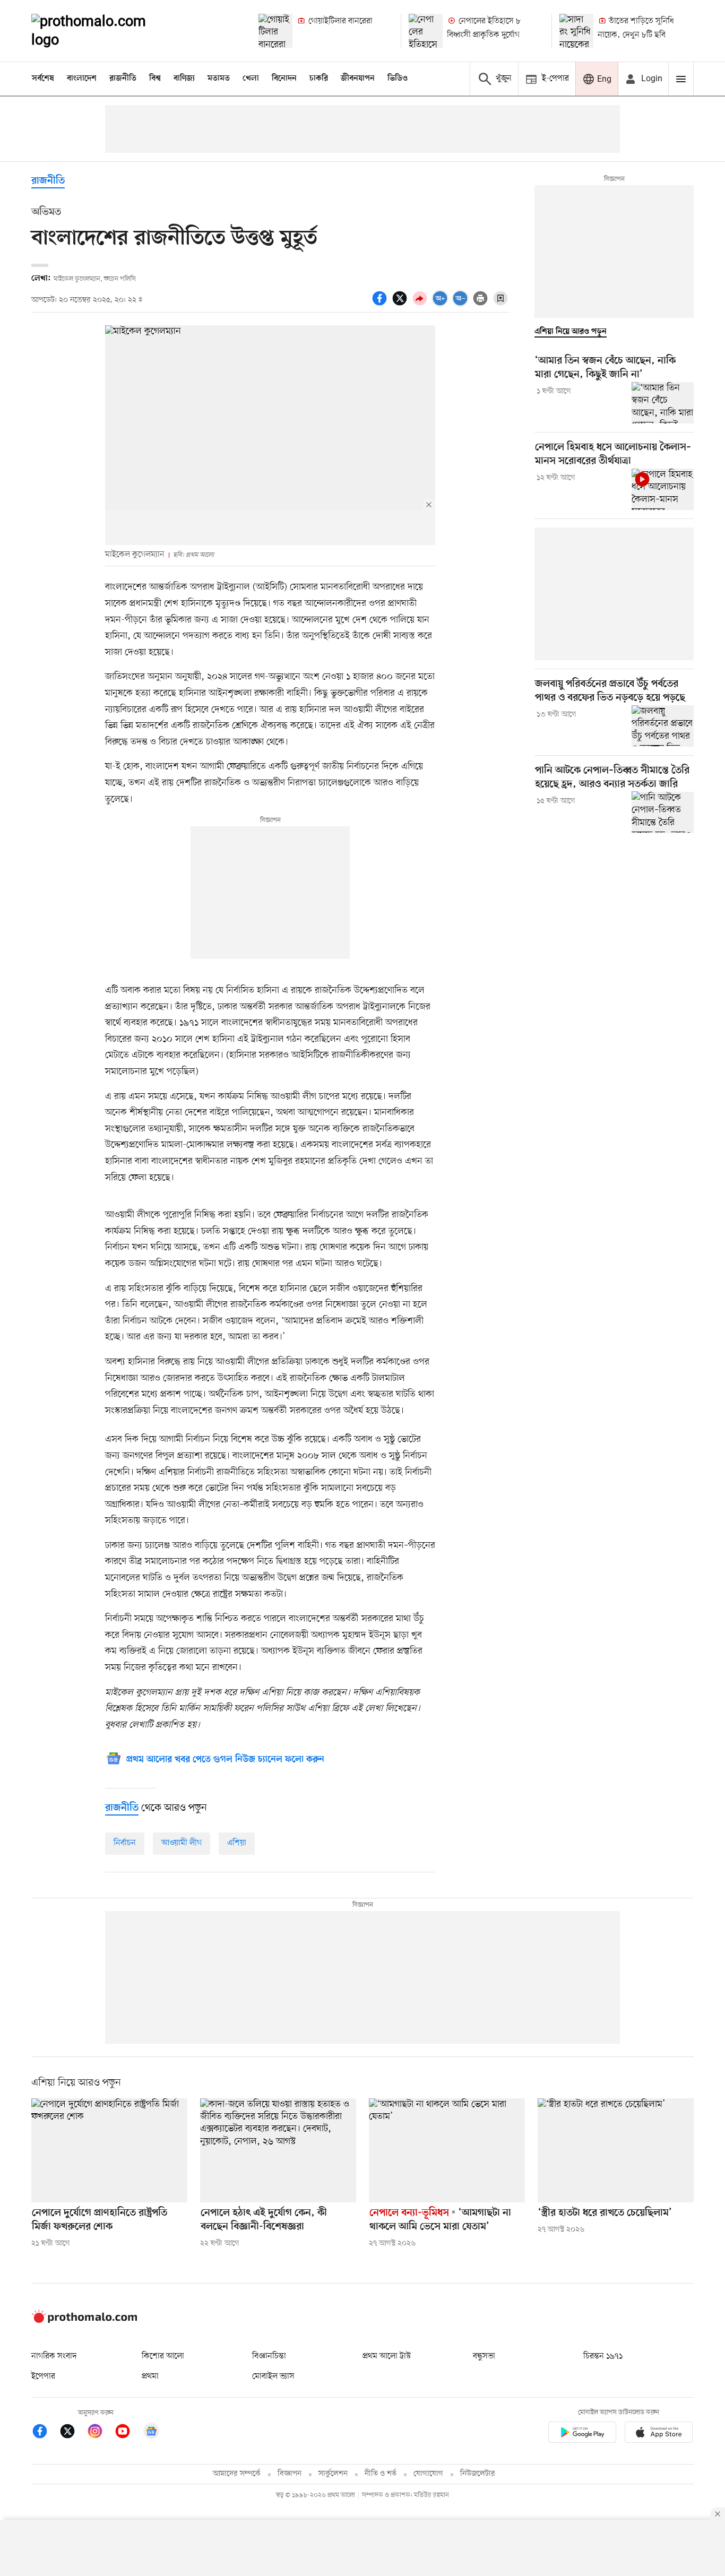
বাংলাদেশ (82, 79)
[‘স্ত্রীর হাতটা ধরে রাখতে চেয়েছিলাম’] (616, 2150)
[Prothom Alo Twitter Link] (73, 2433)
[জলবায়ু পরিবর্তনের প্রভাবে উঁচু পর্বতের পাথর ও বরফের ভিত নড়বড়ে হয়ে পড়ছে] (663, 726)
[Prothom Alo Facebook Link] (45, 2433)
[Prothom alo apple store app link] (659, 2434)
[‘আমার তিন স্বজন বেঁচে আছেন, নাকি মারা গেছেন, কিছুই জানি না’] (663, 403)
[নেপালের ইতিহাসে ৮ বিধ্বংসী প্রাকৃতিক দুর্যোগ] (426, 31)
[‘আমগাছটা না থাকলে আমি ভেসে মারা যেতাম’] (447, 2150)
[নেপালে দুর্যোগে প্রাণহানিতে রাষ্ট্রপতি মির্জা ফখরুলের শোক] (109, 2150)
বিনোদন (284, 79)
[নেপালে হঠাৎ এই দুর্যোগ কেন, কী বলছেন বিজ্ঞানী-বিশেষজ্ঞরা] (278, 2150)
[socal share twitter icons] (401, 304)
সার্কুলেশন (333, 2474)
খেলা (251, 79)
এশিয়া (237, 1843)
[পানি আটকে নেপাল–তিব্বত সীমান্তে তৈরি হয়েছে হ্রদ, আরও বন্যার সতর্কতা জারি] (663, 812)
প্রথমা (150, 2376)
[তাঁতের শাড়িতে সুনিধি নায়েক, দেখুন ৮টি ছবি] (576, 31)
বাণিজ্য (184, 79)
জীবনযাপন (358, 79)
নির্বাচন (125, 1843)
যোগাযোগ (428, 2474)
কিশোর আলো (163, 2356)
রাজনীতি (123, 79)
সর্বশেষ (43, 79)
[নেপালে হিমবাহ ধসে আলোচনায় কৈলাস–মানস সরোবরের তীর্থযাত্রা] (663, 489)
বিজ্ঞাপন (290, 2474)
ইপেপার (43, 2376)
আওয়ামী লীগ (182, 1843)
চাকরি (319, 79)
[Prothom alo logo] (84, 2321)
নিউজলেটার (478, 2474)
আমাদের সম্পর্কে (237, 2474)
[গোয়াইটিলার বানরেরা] (275, 31)
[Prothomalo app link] (582, 2434)
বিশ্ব (155, 79)
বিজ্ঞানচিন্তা (269, 2356)
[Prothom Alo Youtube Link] (128, 2433)
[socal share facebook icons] (381, 304)
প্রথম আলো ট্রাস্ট (387, 2356)
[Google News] (151, 2433)
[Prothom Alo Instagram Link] (100, 2433)
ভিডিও (398, 79)
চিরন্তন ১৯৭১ (603, 2356)
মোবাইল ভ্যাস (273, 2376)
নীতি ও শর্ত (381, 2474)
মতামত (219, 79)
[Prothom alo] (103, 31)
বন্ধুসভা (484, 2356)
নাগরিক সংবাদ (54, 2356)
